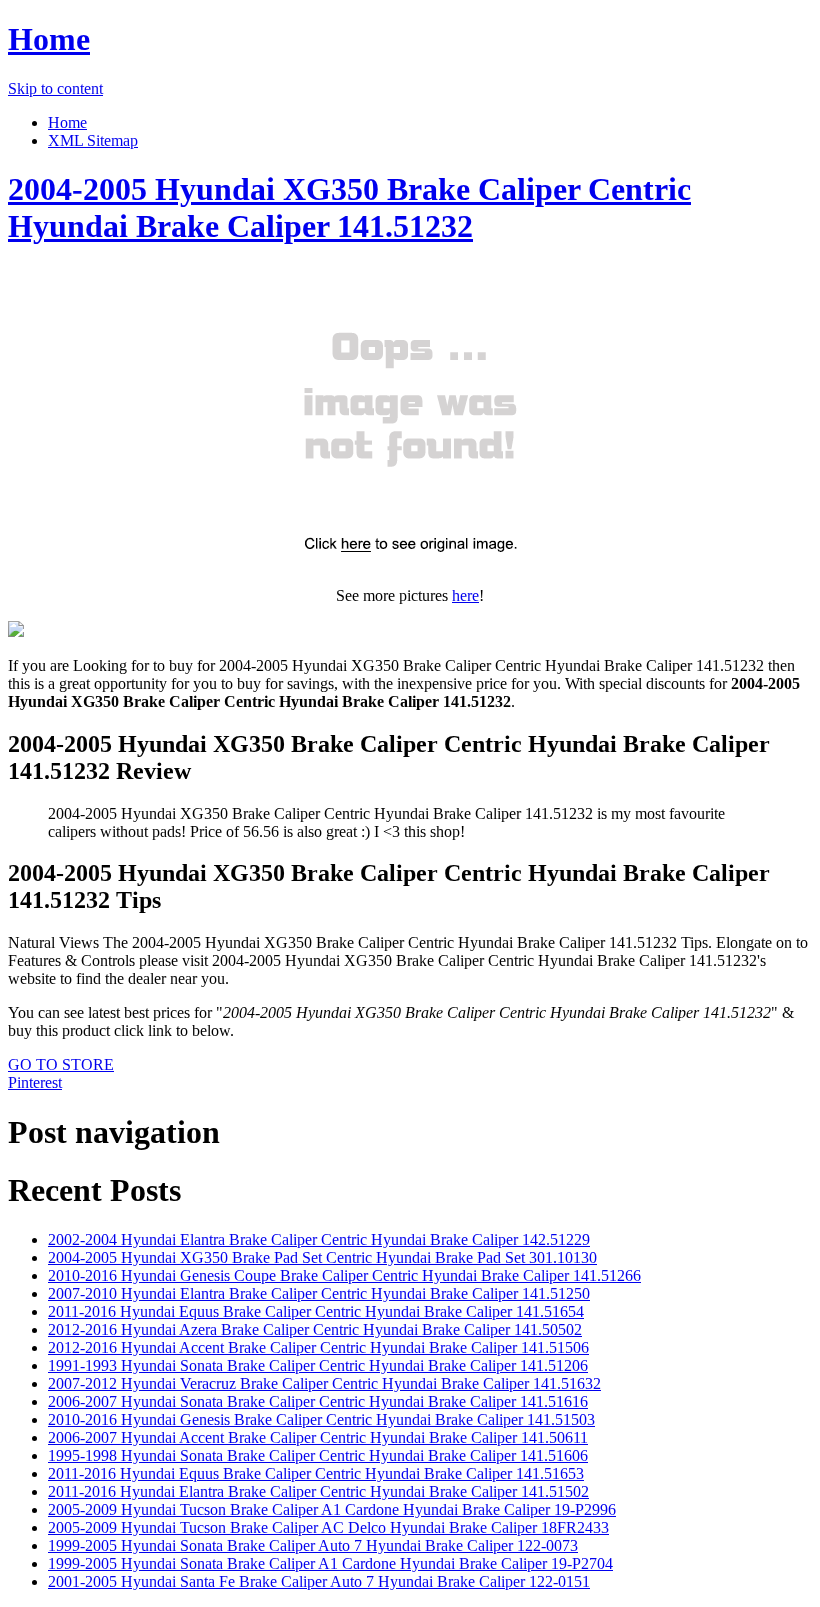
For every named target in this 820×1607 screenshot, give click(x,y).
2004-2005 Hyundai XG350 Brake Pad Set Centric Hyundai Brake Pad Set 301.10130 (322, 1257)
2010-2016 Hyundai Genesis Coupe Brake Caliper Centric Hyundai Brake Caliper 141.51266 (344, 1275)
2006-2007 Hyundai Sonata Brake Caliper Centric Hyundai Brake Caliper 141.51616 (318, 1401)
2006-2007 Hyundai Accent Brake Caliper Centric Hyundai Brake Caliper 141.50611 (318, 1437)
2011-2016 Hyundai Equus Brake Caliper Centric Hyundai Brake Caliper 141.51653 (316, 1473)
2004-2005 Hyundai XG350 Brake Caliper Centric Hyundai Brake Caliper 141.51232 (349, 207)
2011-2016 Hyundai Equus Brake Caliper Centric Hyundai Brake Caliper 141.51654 (316, 1311)
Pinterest (35, 1082)
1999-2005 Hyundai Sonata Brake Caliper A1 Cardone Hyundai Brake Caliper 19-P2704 (330, 1563)
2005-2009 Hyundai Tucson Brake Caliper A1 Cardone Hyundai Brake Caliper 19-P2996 (332, 1509)
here (465, 595)
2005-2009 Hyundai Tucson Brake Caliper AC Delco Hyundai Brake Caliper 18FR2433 (328, 1527)
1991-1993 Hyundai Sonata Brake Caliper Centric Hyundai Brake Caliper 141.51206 (318, 1365)
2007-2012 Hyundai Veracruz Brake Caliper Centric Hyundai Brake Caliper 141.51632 (324, 1383)
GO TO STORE (61, 1064)
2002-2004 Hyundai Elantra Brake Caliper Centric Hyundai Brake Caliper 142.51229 (319, 1239)
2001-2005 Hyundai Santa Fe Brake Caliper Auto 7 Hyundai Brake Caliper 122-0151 (319, 1581)
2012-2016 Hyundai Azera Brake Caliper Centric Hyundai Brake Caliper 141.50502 (315, 1329)
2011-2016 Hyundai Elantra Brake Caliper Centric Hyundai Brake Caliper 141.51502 (318, 1491)
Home (49, 39)
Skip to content (55, 88)
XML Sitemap (93, 140)
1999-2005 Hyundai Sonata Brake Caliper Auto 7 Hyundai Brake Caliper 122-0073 (313, 1545)
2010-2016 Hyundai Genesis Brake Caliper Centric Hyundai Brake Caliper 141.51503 (321, 1419)
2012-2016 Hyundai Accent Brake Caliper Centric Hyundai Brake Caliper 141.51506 (318, 1347)
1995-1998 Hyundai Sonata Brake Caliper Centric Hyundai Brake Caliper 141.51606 (318, 1455)
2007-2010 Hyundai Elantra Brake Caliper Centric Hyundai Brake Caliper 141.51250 (319, 1293)
